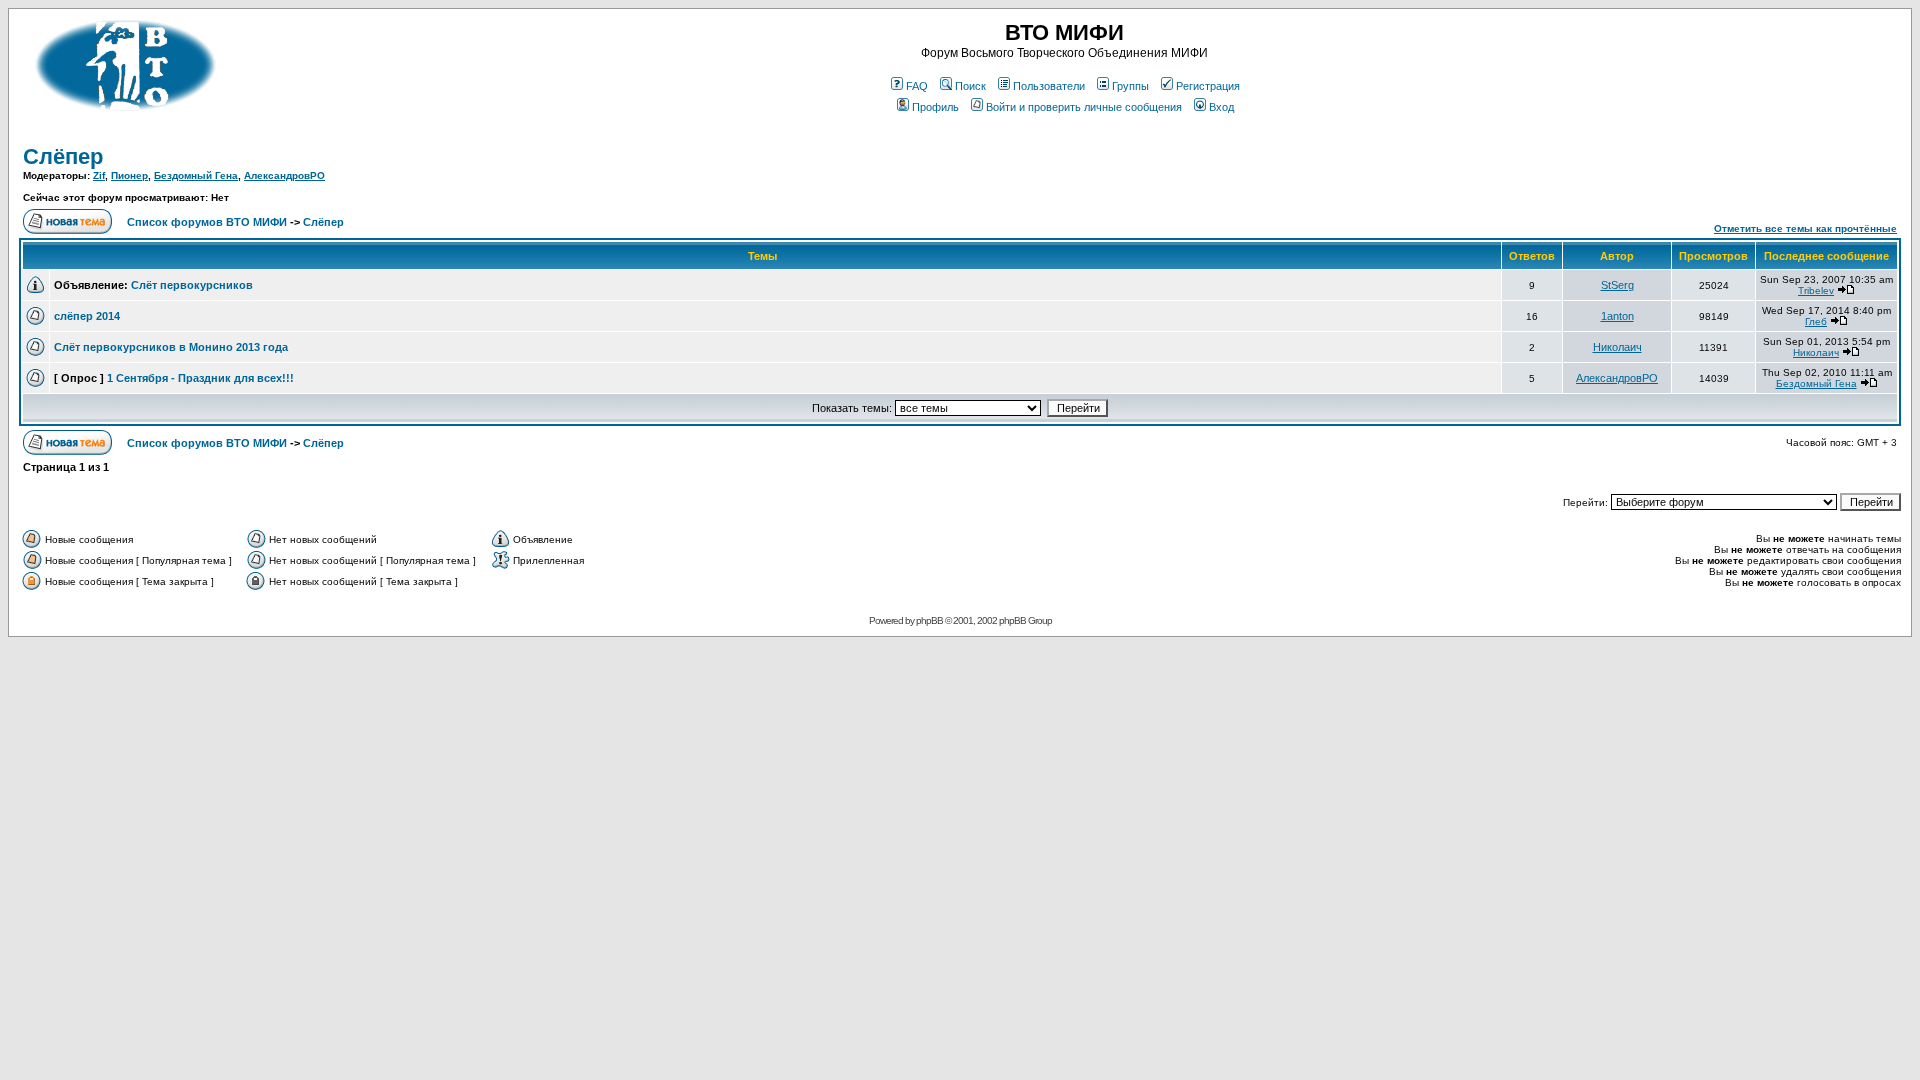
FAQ (917, 86)
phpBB (929, 620)
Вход (1221, 107)
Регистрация (1208, 86)
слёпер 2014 (87, 316)
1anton (1617, 316)
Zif (99, 175)
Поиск (970, 86)
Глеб (1816, 321)
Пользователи (1049, 86)
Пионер (129, 175)
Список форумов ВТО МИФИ (207, 222)
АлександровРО (284, 175)
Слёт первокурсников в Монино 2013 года (171, 347)
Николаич (1617, 347)
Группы (1130, 86)
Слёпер (63, 156)
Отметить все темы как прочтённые (1805, 228)
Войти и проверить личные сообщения (1084, 107)
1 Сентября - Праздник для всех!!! (200, 378)
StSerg (1617, 285)
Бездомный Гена (196, 175)
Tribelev (1816, 290)
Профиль (935, 107)
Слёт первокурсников (192, 285)
